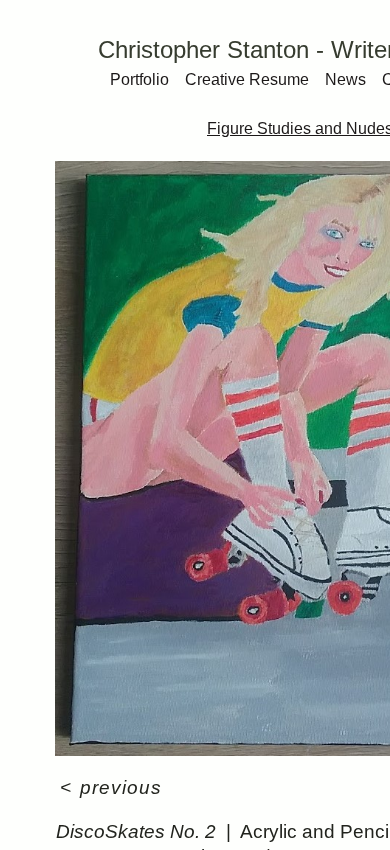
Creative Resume (247, 79)
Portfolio (139, 79)
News (345, 79)
